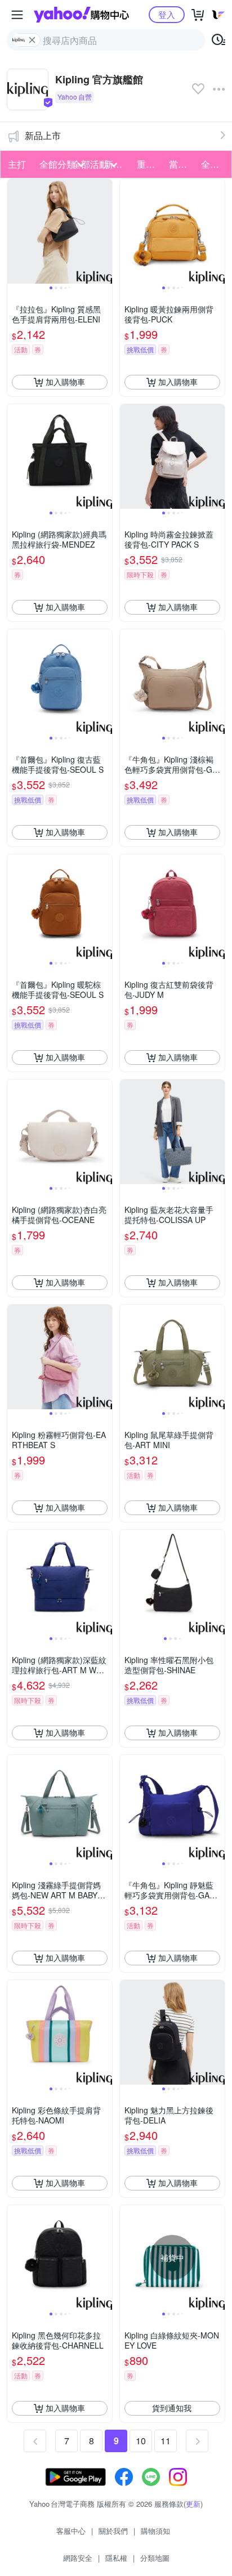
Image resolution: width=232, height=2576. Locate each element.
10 (141, 2441)
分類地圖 (155, 2558)
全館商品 (214, 164)
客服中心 (71, 2531)
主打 (17, 164)
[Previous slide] (15, 231)
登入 (167, 14)
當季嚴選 (182, 164)
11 (166, 2441)
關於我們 (113, 2531)
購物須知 (155, 2531)
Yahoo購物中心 (81, 15)
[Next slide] (105, 231)
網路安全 (78, 2558)
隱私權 (116, 2558)
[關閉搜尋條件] (32, 40)
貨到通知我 (172, 2408)
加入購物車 (65, 382)
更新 (193, 2504)
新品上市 (43, 135)
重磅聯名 (150, 164)
